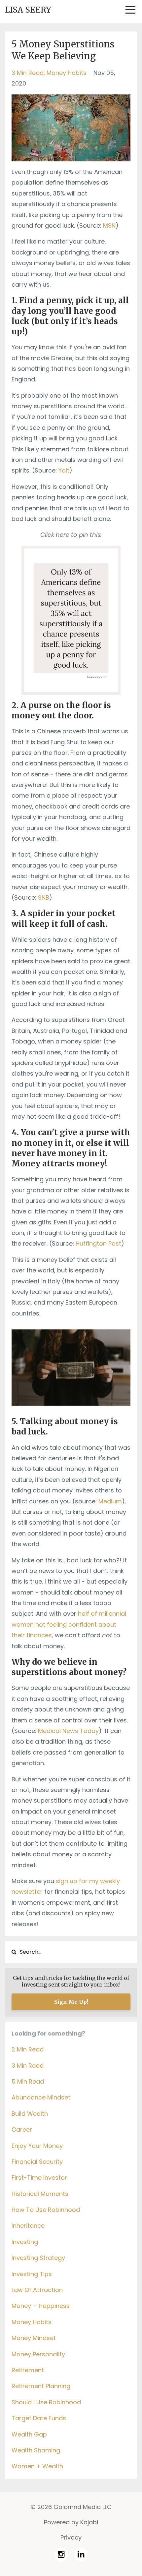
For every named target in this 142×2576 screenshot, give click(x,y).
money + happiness (41, 2306)
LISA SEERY (28, 10)
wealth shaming (36, 2450)
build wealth (30, 2114)
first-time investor (39, 2178)
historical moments (40, 2194)
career (22, 2129)
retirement (28, 2370)
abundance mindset (41, 2097)
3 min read (28, 73)
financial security (37, 2162)
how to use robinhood (46, 2210)
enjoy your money (37, 2146)
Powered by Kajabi (71, 2522)
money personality (38, 2354)
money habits (67, 73)
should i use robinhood (46, 2402)
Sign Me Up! (71, 2002)
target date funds (39, 2418)
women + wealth (37, 2466)
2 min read (28, 2049)
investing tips (32, 2274)
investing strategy (38, 2258)
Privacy (71, 2537)
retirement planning (41, 2386)
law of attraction (37, 2290)
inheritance (28, 2226)
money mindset (34, 2338)
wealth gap (29, 2434)
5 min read (28, 2081)
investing (25, 2242)
